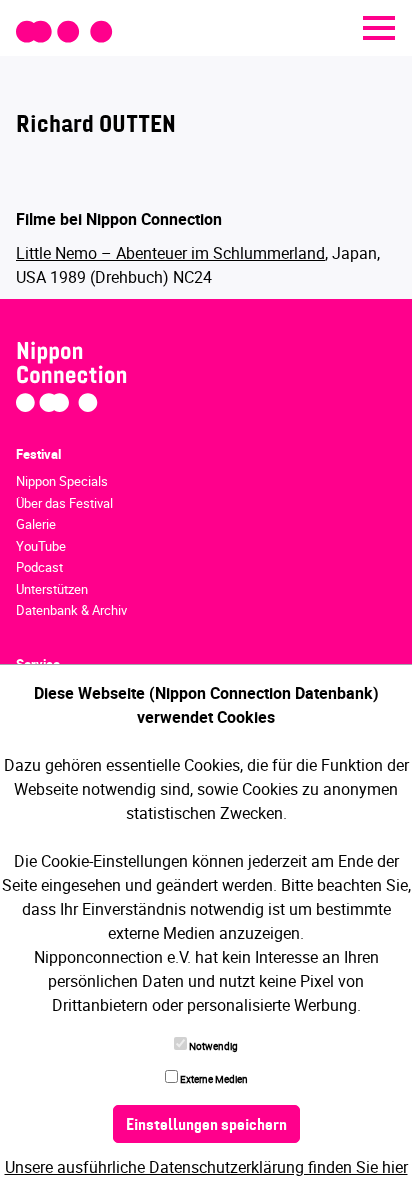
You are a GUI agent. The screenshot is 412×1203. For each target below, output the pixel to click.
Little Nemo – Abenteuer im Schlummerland (170, 253)
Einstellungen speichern (206, 1126)
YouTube (41, 546)
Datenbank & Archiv (71, 610)
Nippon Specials (62, 481)
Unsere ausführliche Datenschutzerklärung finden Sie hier (206, 1167)
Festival (38, 454)
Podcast (39, 567)
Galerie (36, 524)
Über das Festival (64, 503)
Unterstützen (52, 589)
